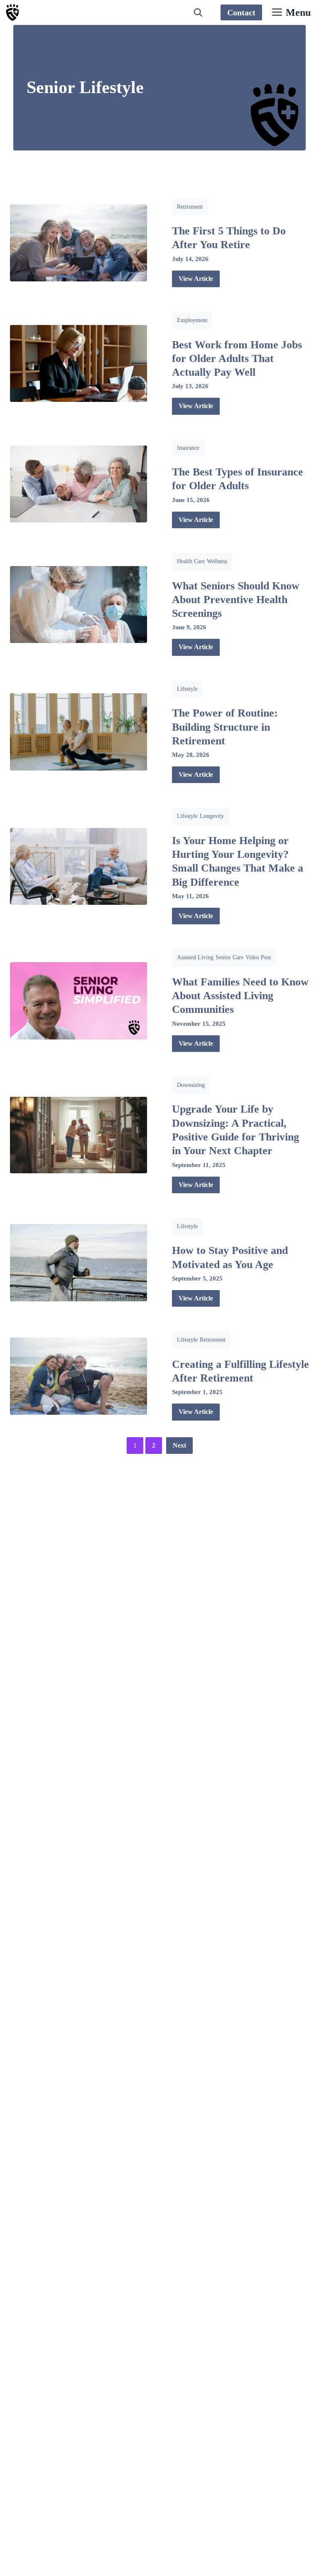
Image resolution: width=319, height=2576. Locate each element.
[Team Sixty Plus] (12, 12)
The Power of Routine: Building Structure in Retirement (225, 727)
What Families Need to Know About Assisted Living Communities (240, 996)
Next (179, 1445)
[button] (198, 12)
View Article (196, 279)
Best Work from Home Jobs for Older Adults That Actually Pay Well (237, 359)
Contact (241, 12)
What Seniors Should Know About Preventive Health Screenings (236, 600)
